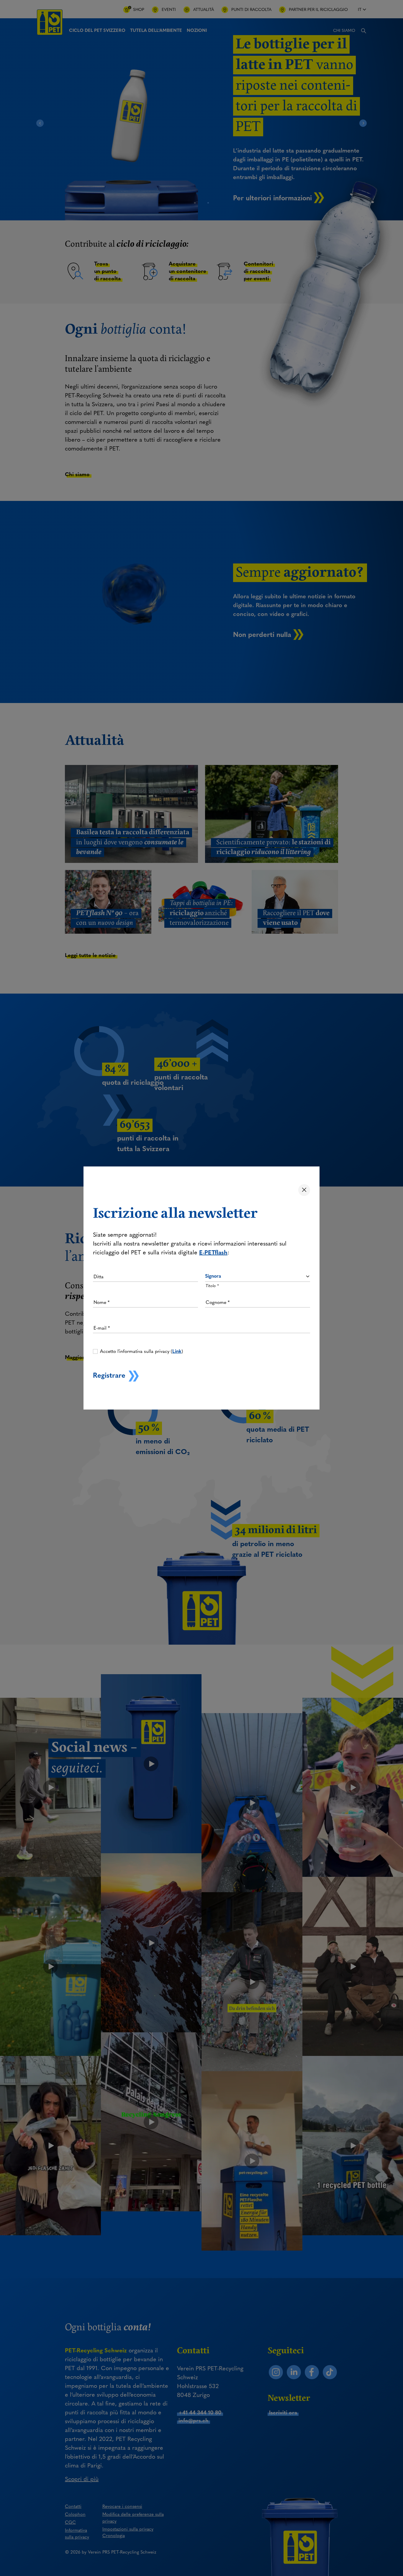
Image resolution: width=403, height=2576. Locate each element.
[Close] (304, 1190)
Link (177, 1351)
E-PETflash (213, 1252)
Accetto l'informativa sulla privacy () (141, 1351)
